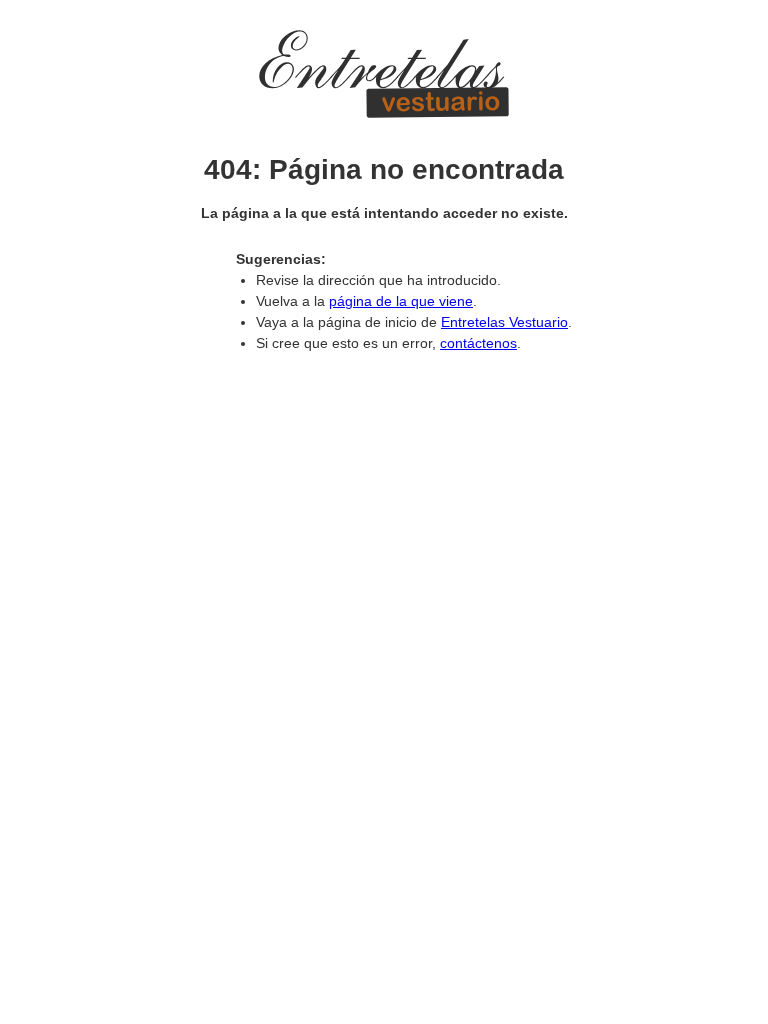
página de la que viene (401, 301)
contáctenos (478, 343)
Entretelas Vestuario (504, 322)
